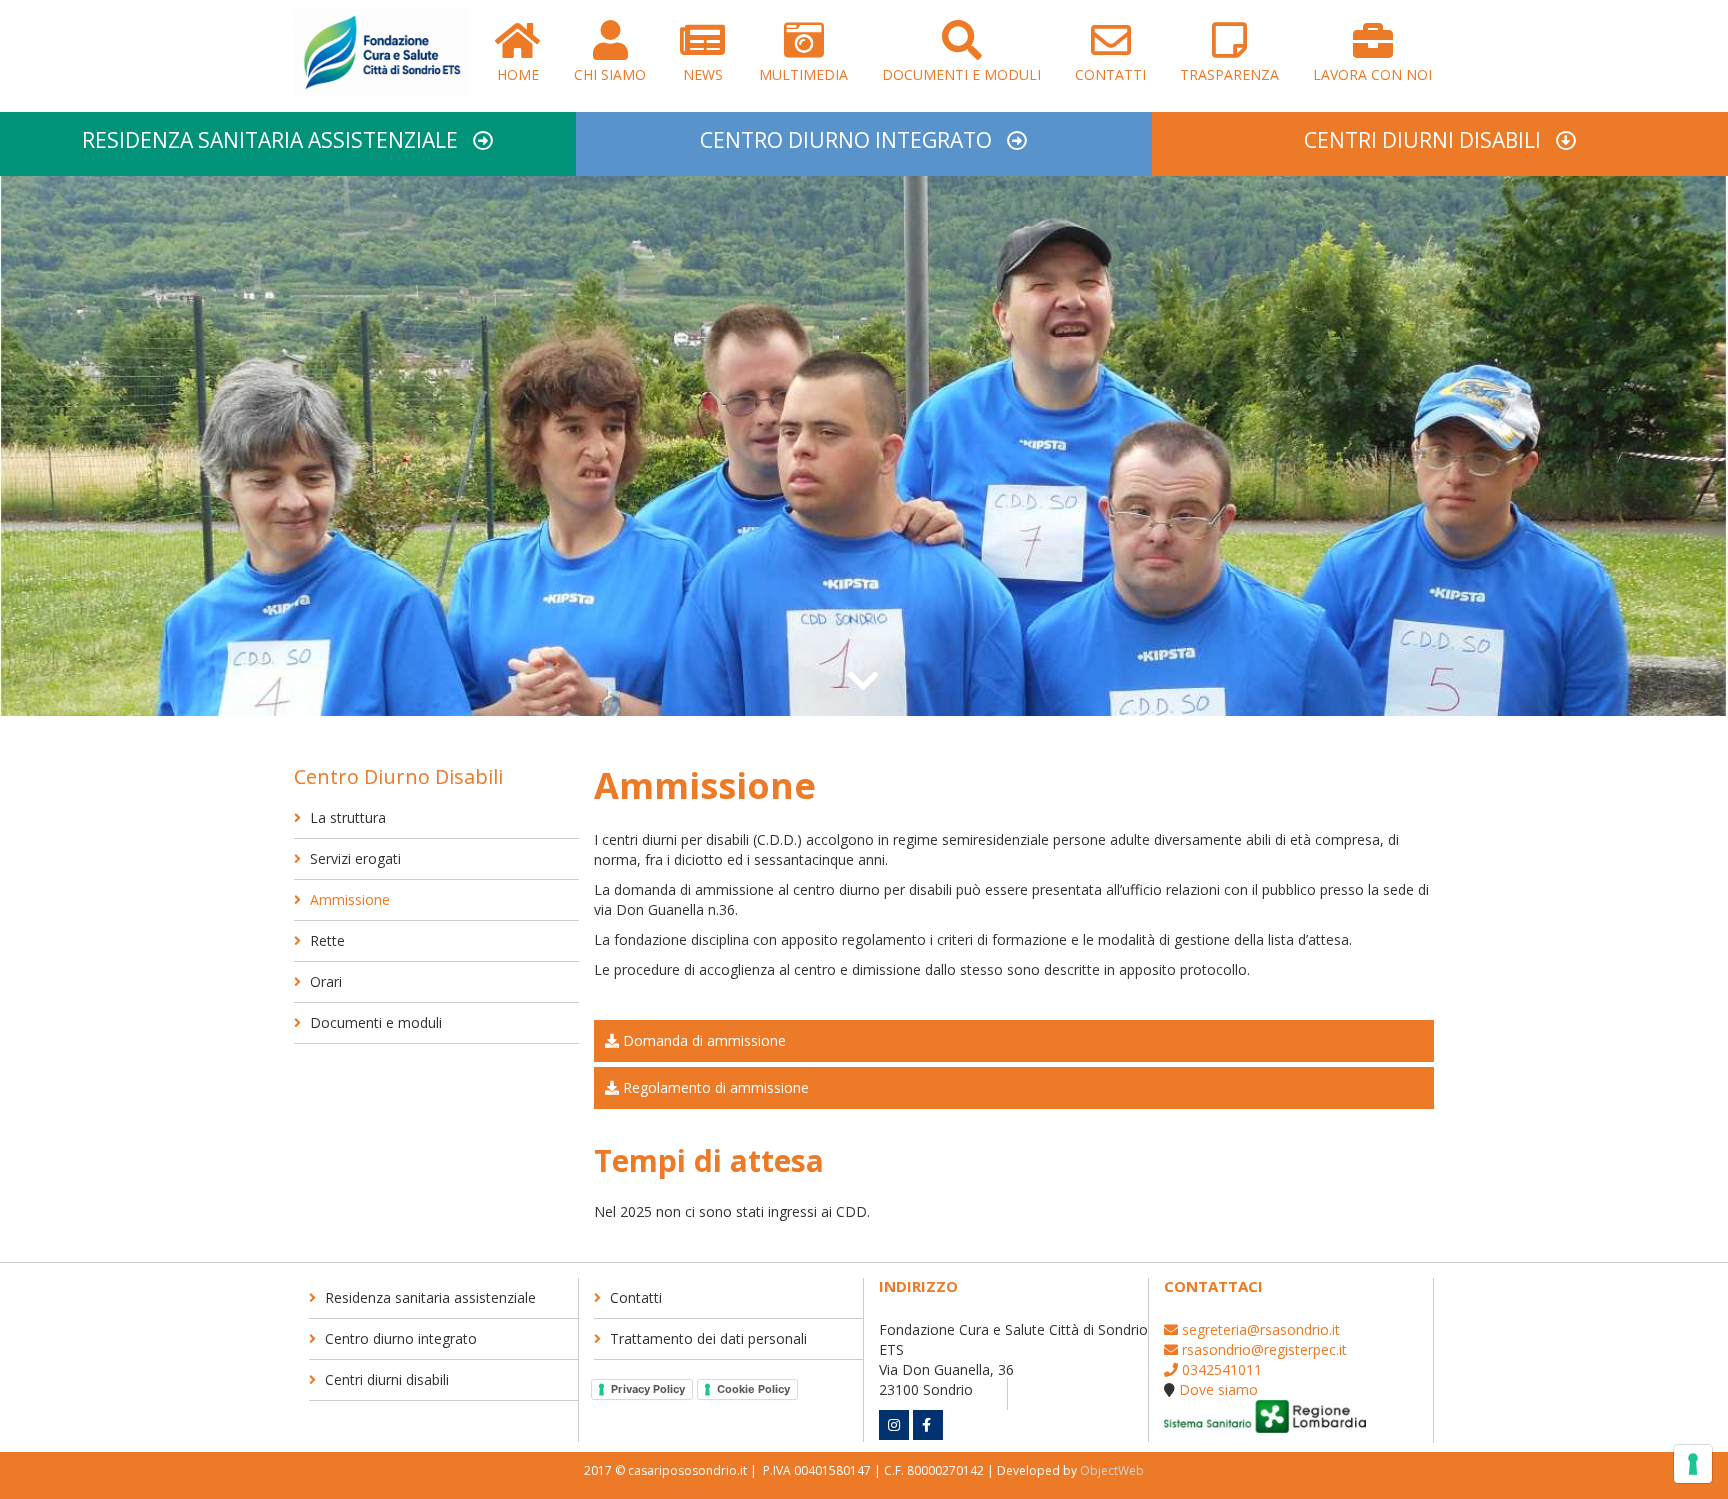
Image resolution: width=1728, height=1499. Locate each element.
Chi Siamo (610, 74)
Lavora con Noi (1372, 74)
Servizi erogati (353, 858)
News (703, 74)
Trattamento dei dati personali (706, 1338)
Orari (324, 981)
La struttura (346, 817)
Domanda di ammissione (702, 1040)
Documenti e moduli (961, 74)
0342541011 (1220, 1369)
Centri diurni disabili (1422, 140)
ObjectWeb (1112, 1470)
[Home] (381, 57)
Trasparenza (1229, 74)
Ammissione (348, 899)
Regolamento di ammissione (714, 1087)
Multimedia (803, 74)
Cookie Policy (753, 1389)
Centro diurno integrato (846, 140)
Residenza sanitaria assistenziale (270, 140)
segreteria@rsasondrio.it (1259, 1329)
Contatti (1110, 74)
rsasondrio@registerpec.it (1262, 1349)
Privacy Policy (648, 1389)
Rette (325, 940)
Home (518, 74)
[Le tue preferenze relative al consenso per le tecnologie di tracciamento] (1693, 1464)
